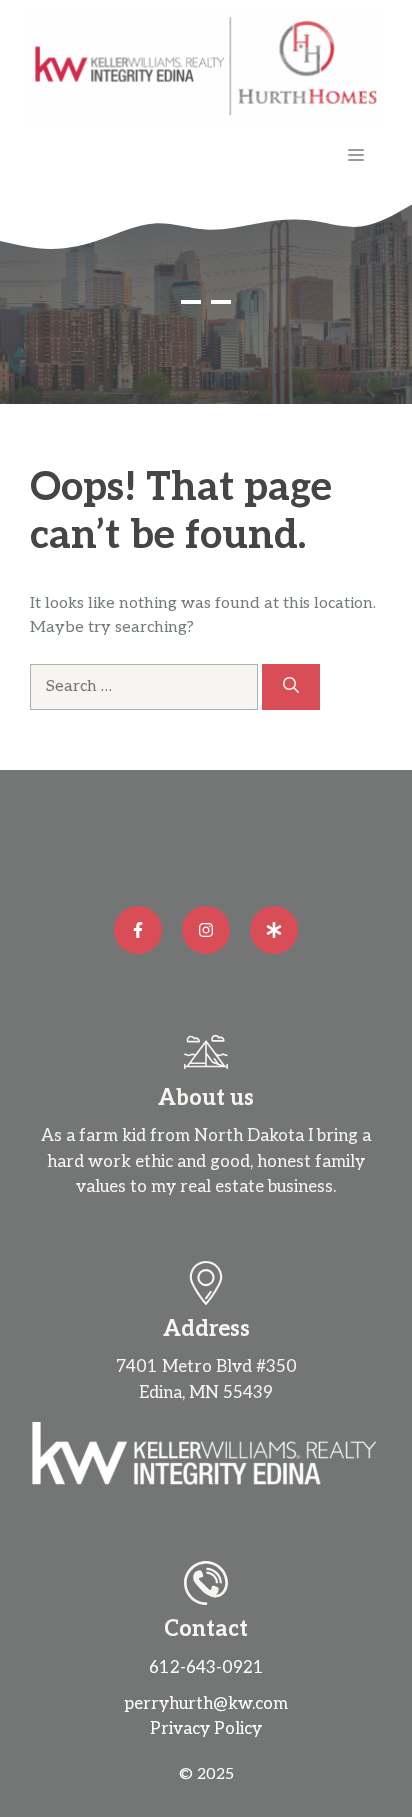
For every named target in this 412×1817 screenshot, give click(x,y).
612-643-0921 (206, 1668)
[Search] (291, 687)
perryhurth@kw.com (206, 1704)
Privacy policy (206, 1729)
